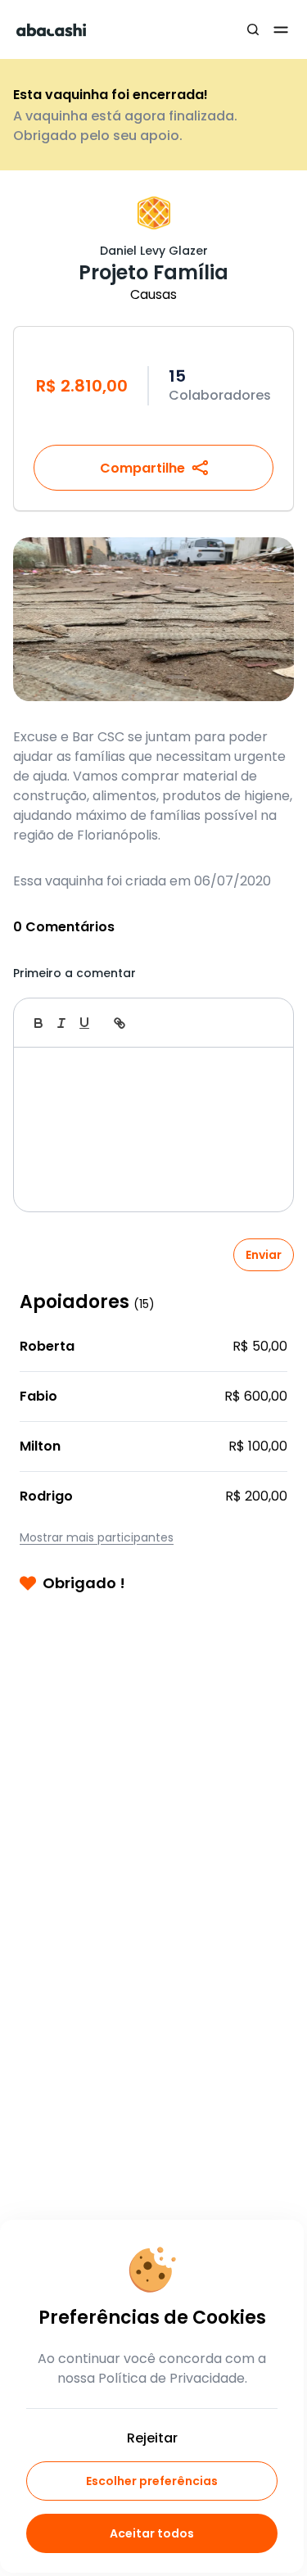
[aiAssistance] (264, 1023)
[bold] (38, 1023)
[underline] (84, 1023)
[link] (120, 1023)
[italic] (61, 1023)
